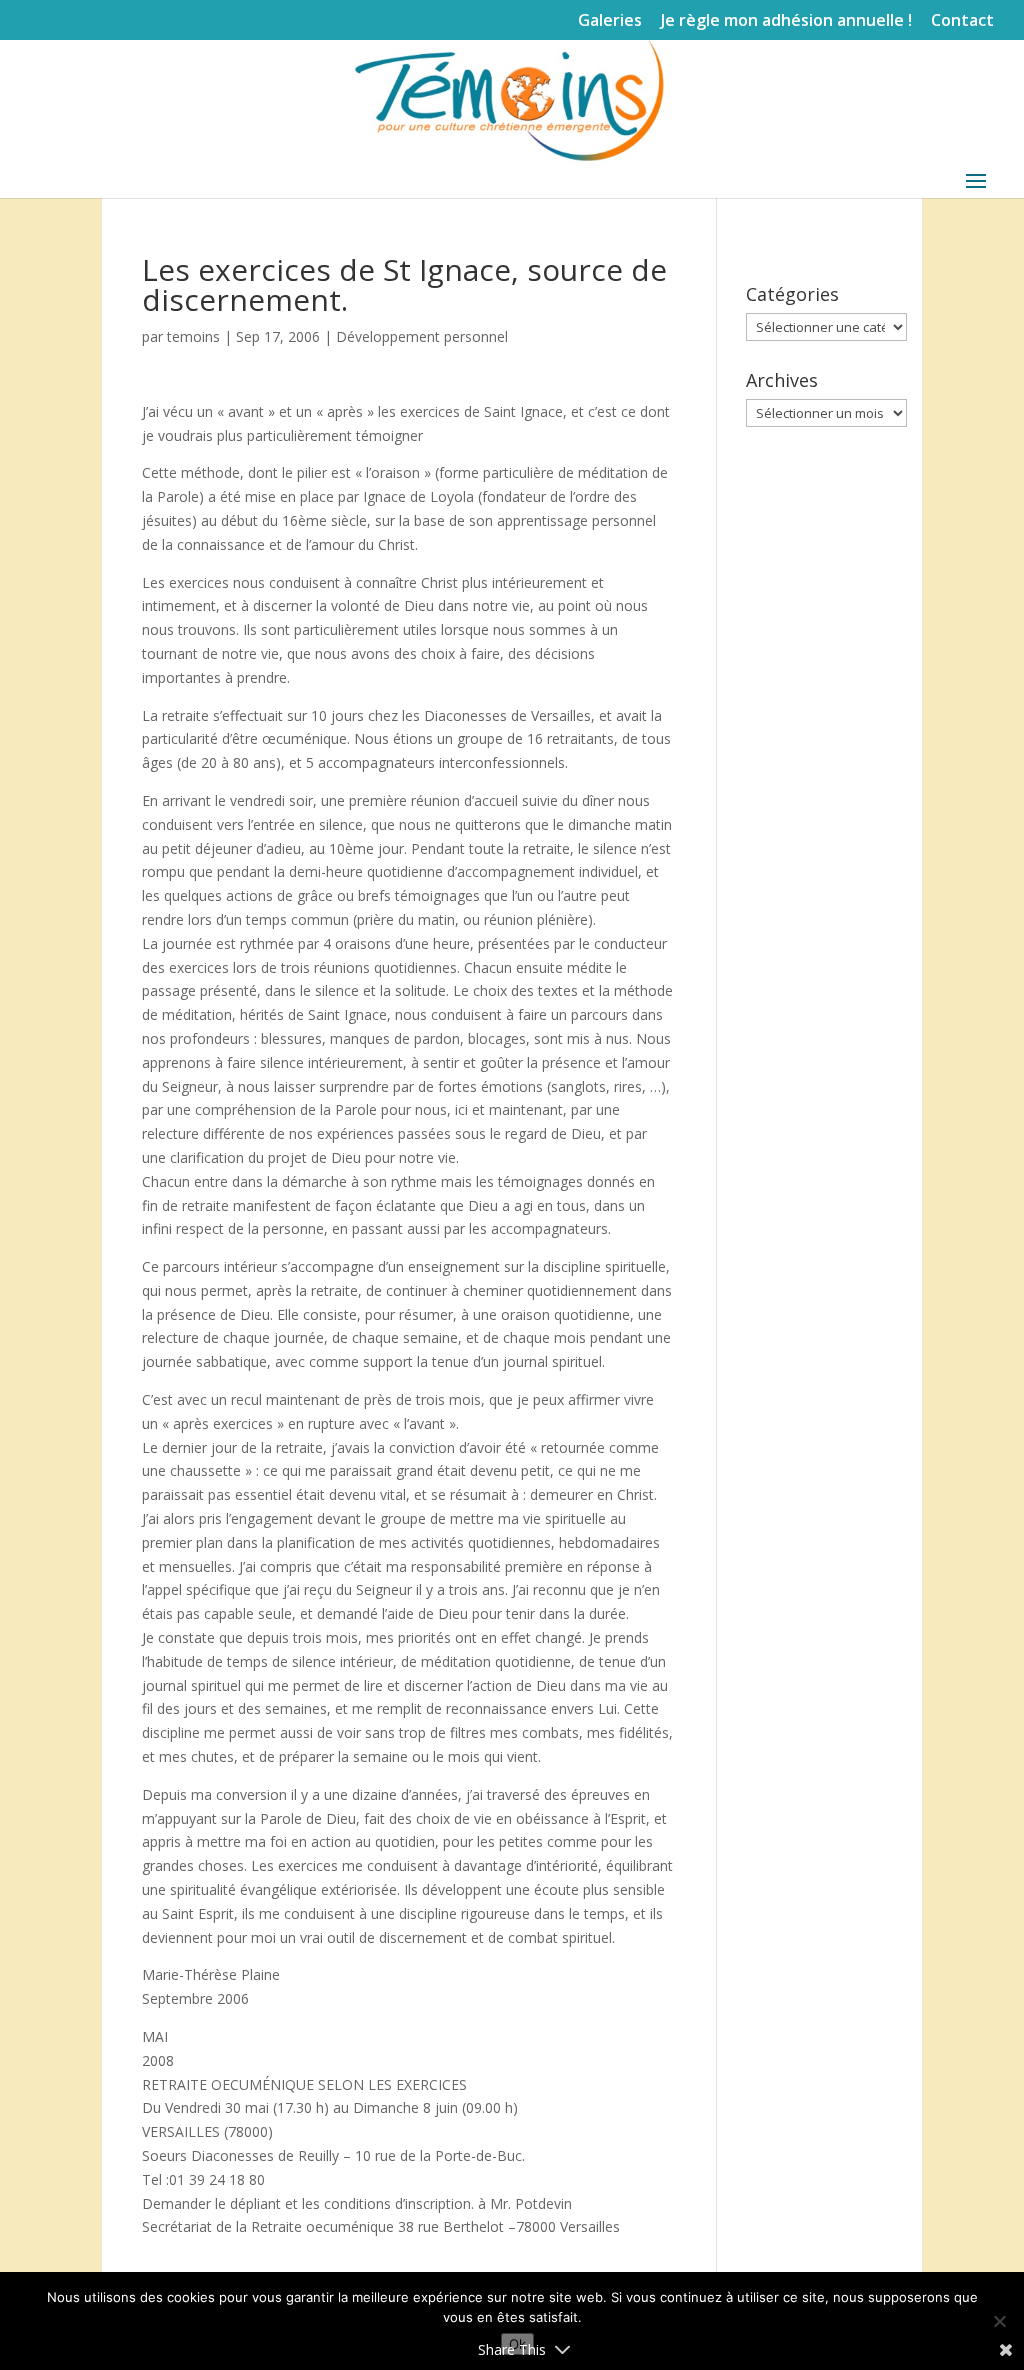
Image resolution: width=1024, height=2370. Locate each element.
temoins (193, 336)
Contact (962, 21)
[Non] (999, 2321)
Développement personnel (422, 336)
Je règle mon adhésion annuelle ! (786, 21)
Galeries (610, 21)
